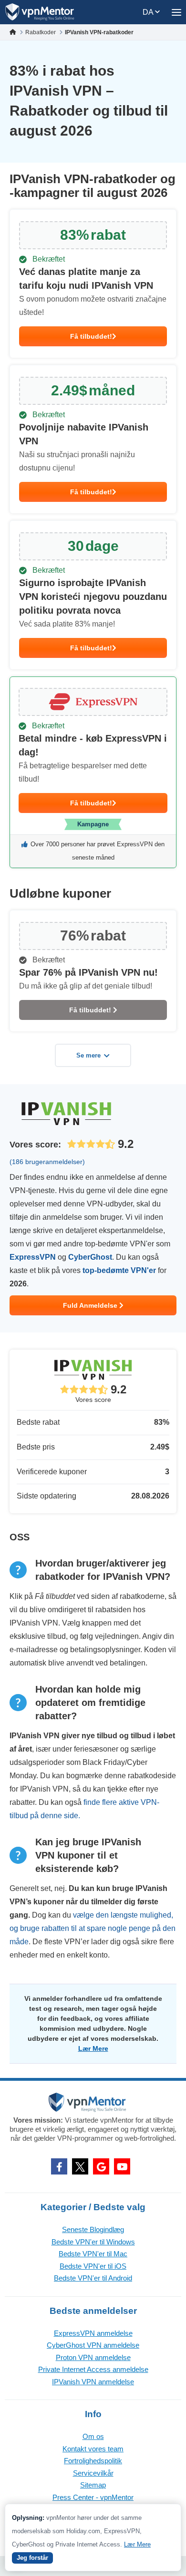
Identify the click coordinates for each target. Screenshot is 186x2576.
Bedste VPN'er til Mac (93, 2254)
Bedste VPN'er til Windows (93, 2242)
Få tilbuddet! (91, 336)
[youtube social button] (122, 2166)
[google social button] (101, 2166)
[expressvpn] (93, 772)
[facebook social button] (59, 2166)
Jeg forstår (32, 2558)
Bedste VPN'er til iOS (93, 2266)
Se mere (88, 1055)
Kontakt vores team (93, 2449)
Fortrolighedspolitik (93, 2461)
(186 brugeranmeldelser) (47, 1162)
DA (149, 12)
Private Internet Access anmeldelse (93, 2369)
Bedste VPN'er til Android (93, 2278)
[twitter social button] (80, 2166)
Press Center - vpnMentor (93, 2497)
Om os (93, 2436)
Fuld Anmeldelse (91, 1305)
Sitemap (93, 2485)
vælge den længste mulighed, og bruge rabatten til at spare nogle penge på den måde (93, 1928)
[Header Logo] (40, 12)
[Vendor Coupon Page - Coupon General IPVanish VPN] (93, 284)
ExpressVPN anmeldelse (93, 2333)
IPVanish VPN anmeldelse (93, 2382)
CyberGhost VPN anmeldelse (93, 2345)
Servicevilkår (93, 2473)
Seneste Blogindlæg (93, 2229)
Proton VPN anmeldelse (93, 2357)
